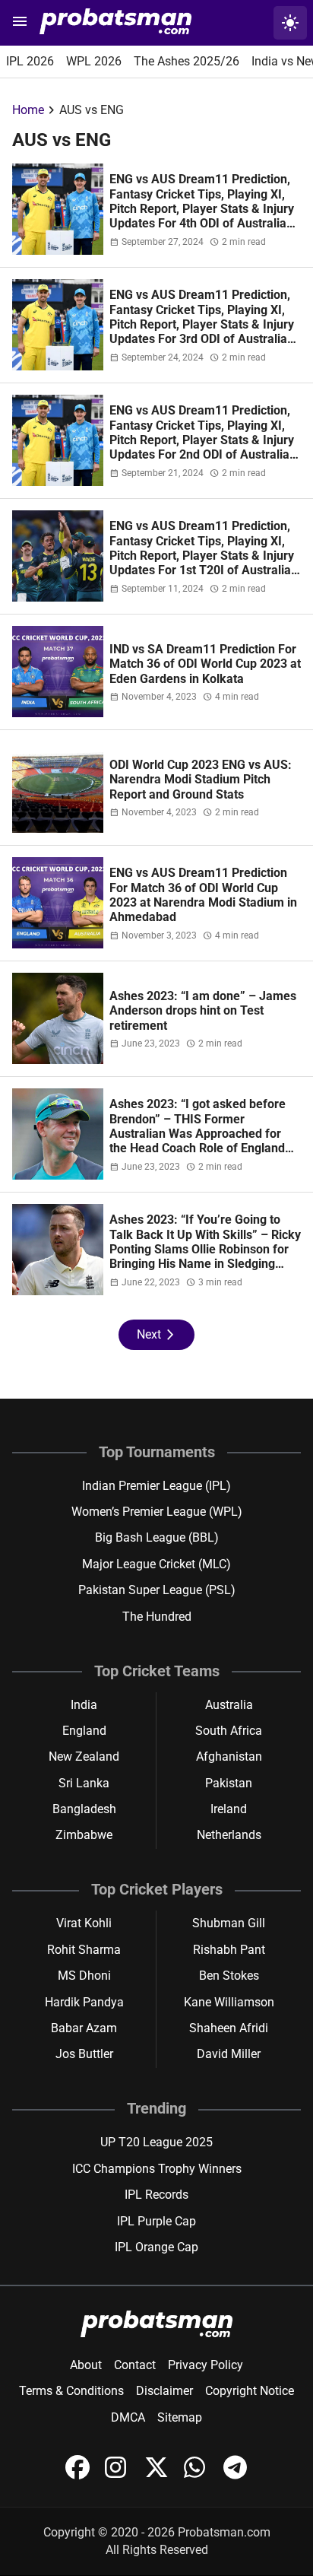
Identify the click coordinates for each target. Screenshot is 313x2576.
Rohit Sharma (84, 1950)
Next (156, 1335)
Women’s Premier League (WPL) (157, 1512)
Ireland (229, 1809)
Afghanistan (229, 1757)
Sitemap (180, 2417)
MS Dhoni (84, 1976)
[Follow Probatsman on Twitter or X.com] (158, 2475)
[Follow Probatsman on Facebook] (79, 2475)
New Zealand (84, 1757)
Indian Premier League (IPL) (156, 1486)
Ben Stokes (229, 1976)
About (86, 2365)
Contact (135, 2365)
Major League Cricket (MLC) (156, 1564)
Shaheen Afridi (229, 2028)
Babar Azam (84, 2028)
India (84, 1705)
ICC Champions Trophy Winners (157, 2169)
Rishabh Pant (229, 1950)
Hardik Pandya (84, 2002)
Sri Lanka (84, 1783)
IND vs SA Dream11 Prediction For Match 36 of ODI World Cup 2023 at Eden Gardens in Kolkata (205, 664)
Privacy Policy (206, 2365)
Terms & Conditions (71, 2391)
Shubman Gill (229, 1923)
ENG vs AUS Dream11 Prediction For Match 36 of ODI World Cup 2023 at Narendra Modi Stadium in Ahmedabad (203, 895)
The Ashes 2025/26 (187, 61)
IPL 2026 (30, 61)
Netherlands (229, 1835)
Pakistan (229, 1783)
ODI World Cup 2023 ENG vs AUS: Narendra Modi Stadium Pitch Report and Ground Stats (201, 780)
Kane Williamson (229, 2002)
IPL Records (156, 2195)
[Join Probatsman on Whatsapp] (198, 2475)
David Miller (229, 2054)
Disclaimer (164, 2391)
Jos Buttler (84, 2054)
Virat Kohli (84, 1923)
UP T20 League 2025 (156, 2142)
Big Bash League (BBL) (157, 1537)
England (84, 1731)
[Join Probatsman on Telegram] (236, 2475)
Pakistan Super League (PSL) (157, 1590)
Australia (229, 1705)
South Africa (229, 1731)
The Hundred (157, 1617)
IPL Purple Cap (156, 2221)
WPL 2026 (94, 61)
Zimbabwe (84, 1835)
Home (28, 110)
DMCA (128, 2417)
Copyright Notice (250, 2391)
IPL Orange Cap (156, 2247)
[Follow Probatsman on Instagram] (119, 2475)
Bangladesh (84, 1809)
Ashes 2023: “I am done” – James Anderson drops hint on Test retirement (203, 1011)
